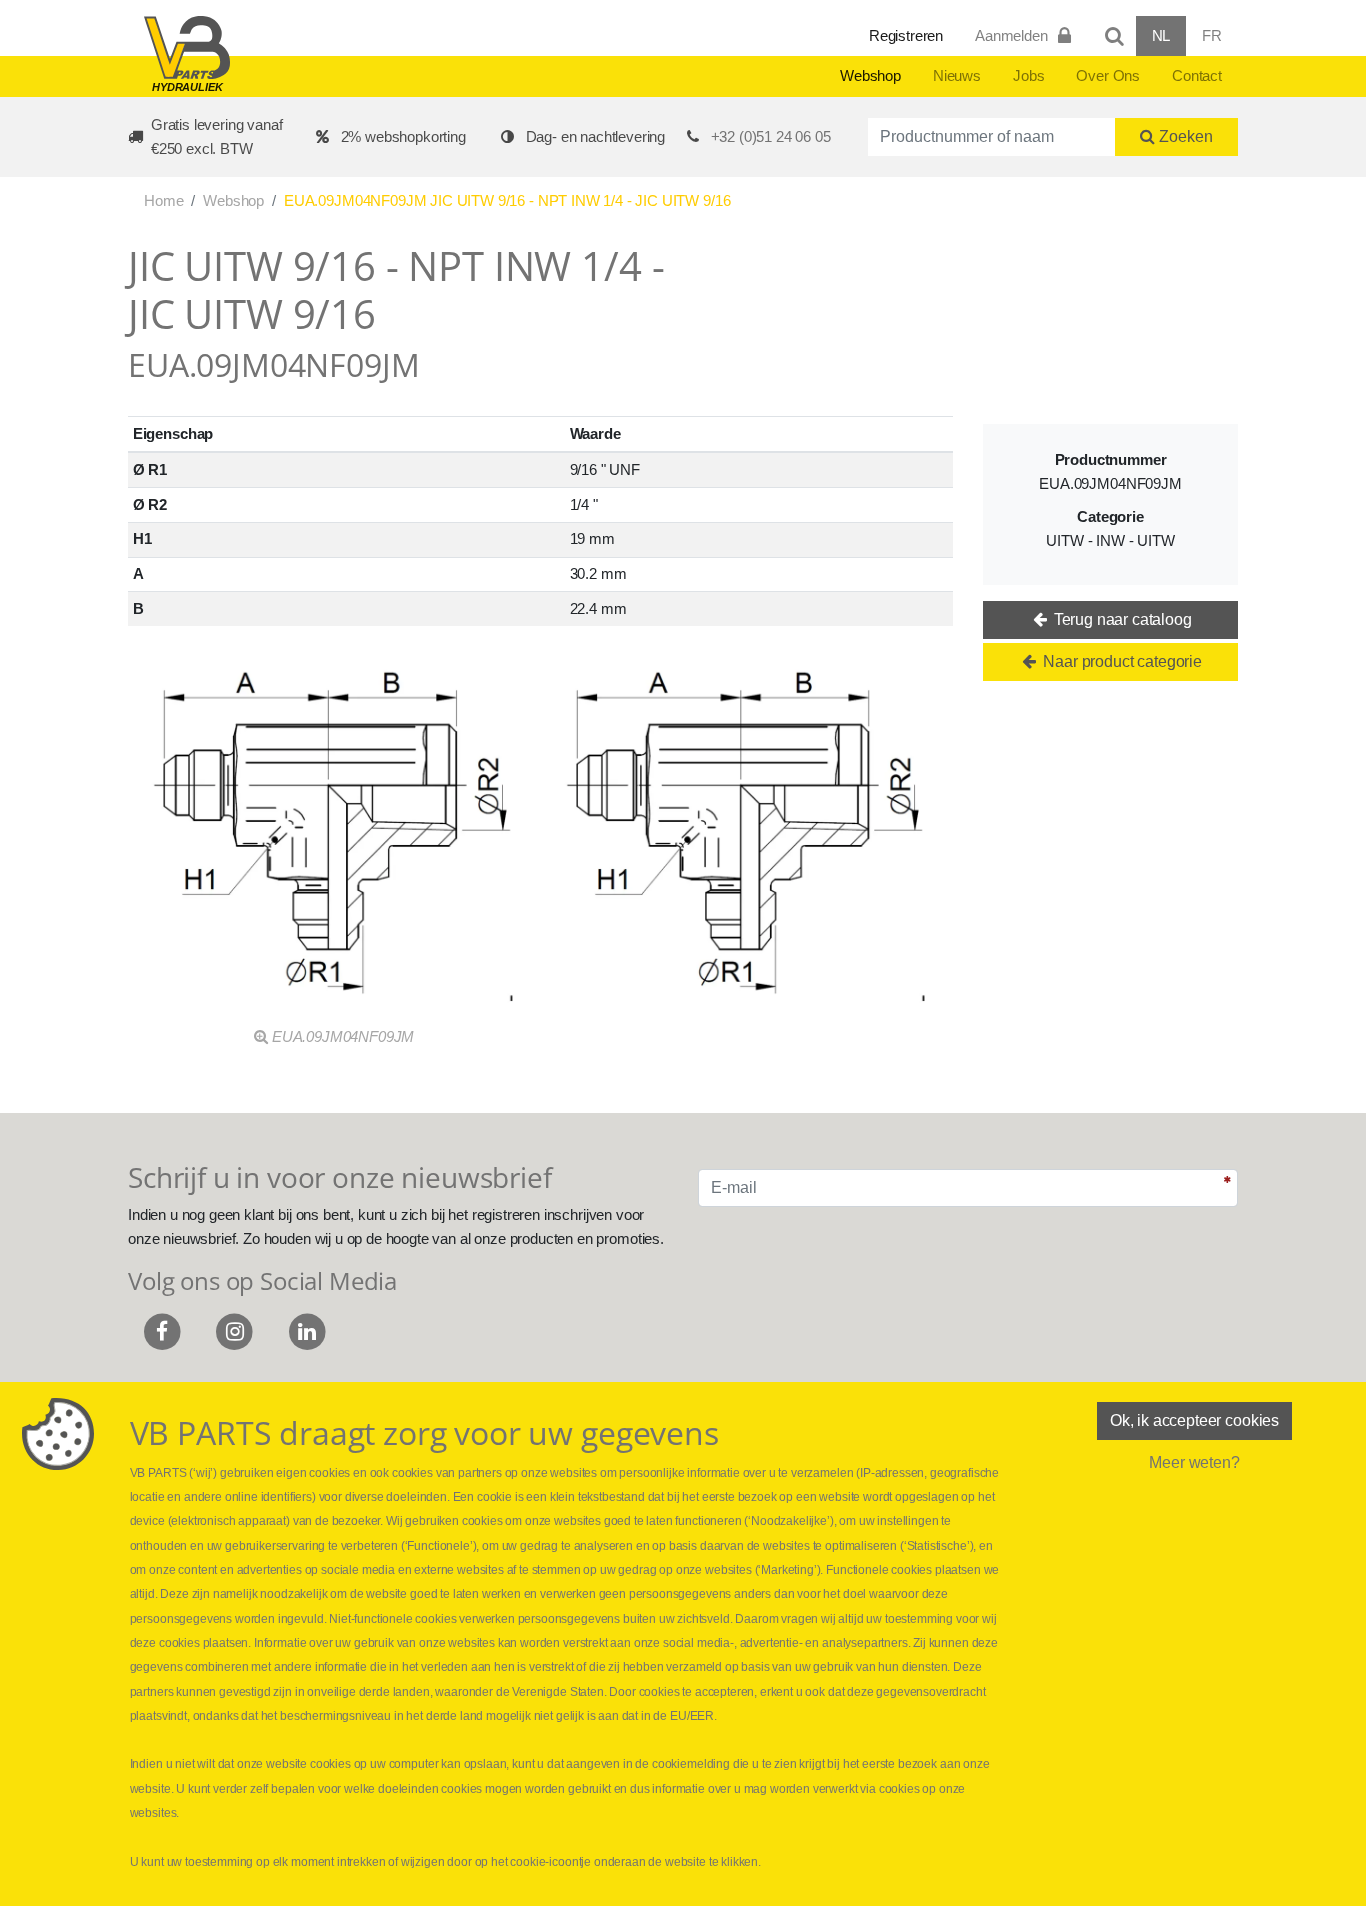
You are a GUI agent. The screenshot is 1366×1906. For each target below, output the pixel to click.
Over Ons (1108, 75)
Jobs (1028, 75)
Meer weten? (1194, 1462)
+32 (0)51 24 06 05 (771, 136)
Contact (1197, 75)
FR (1212, 35)
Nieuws (957, 75)
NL (1161, 35)
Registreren (906, 35)
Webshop (870, 75)
